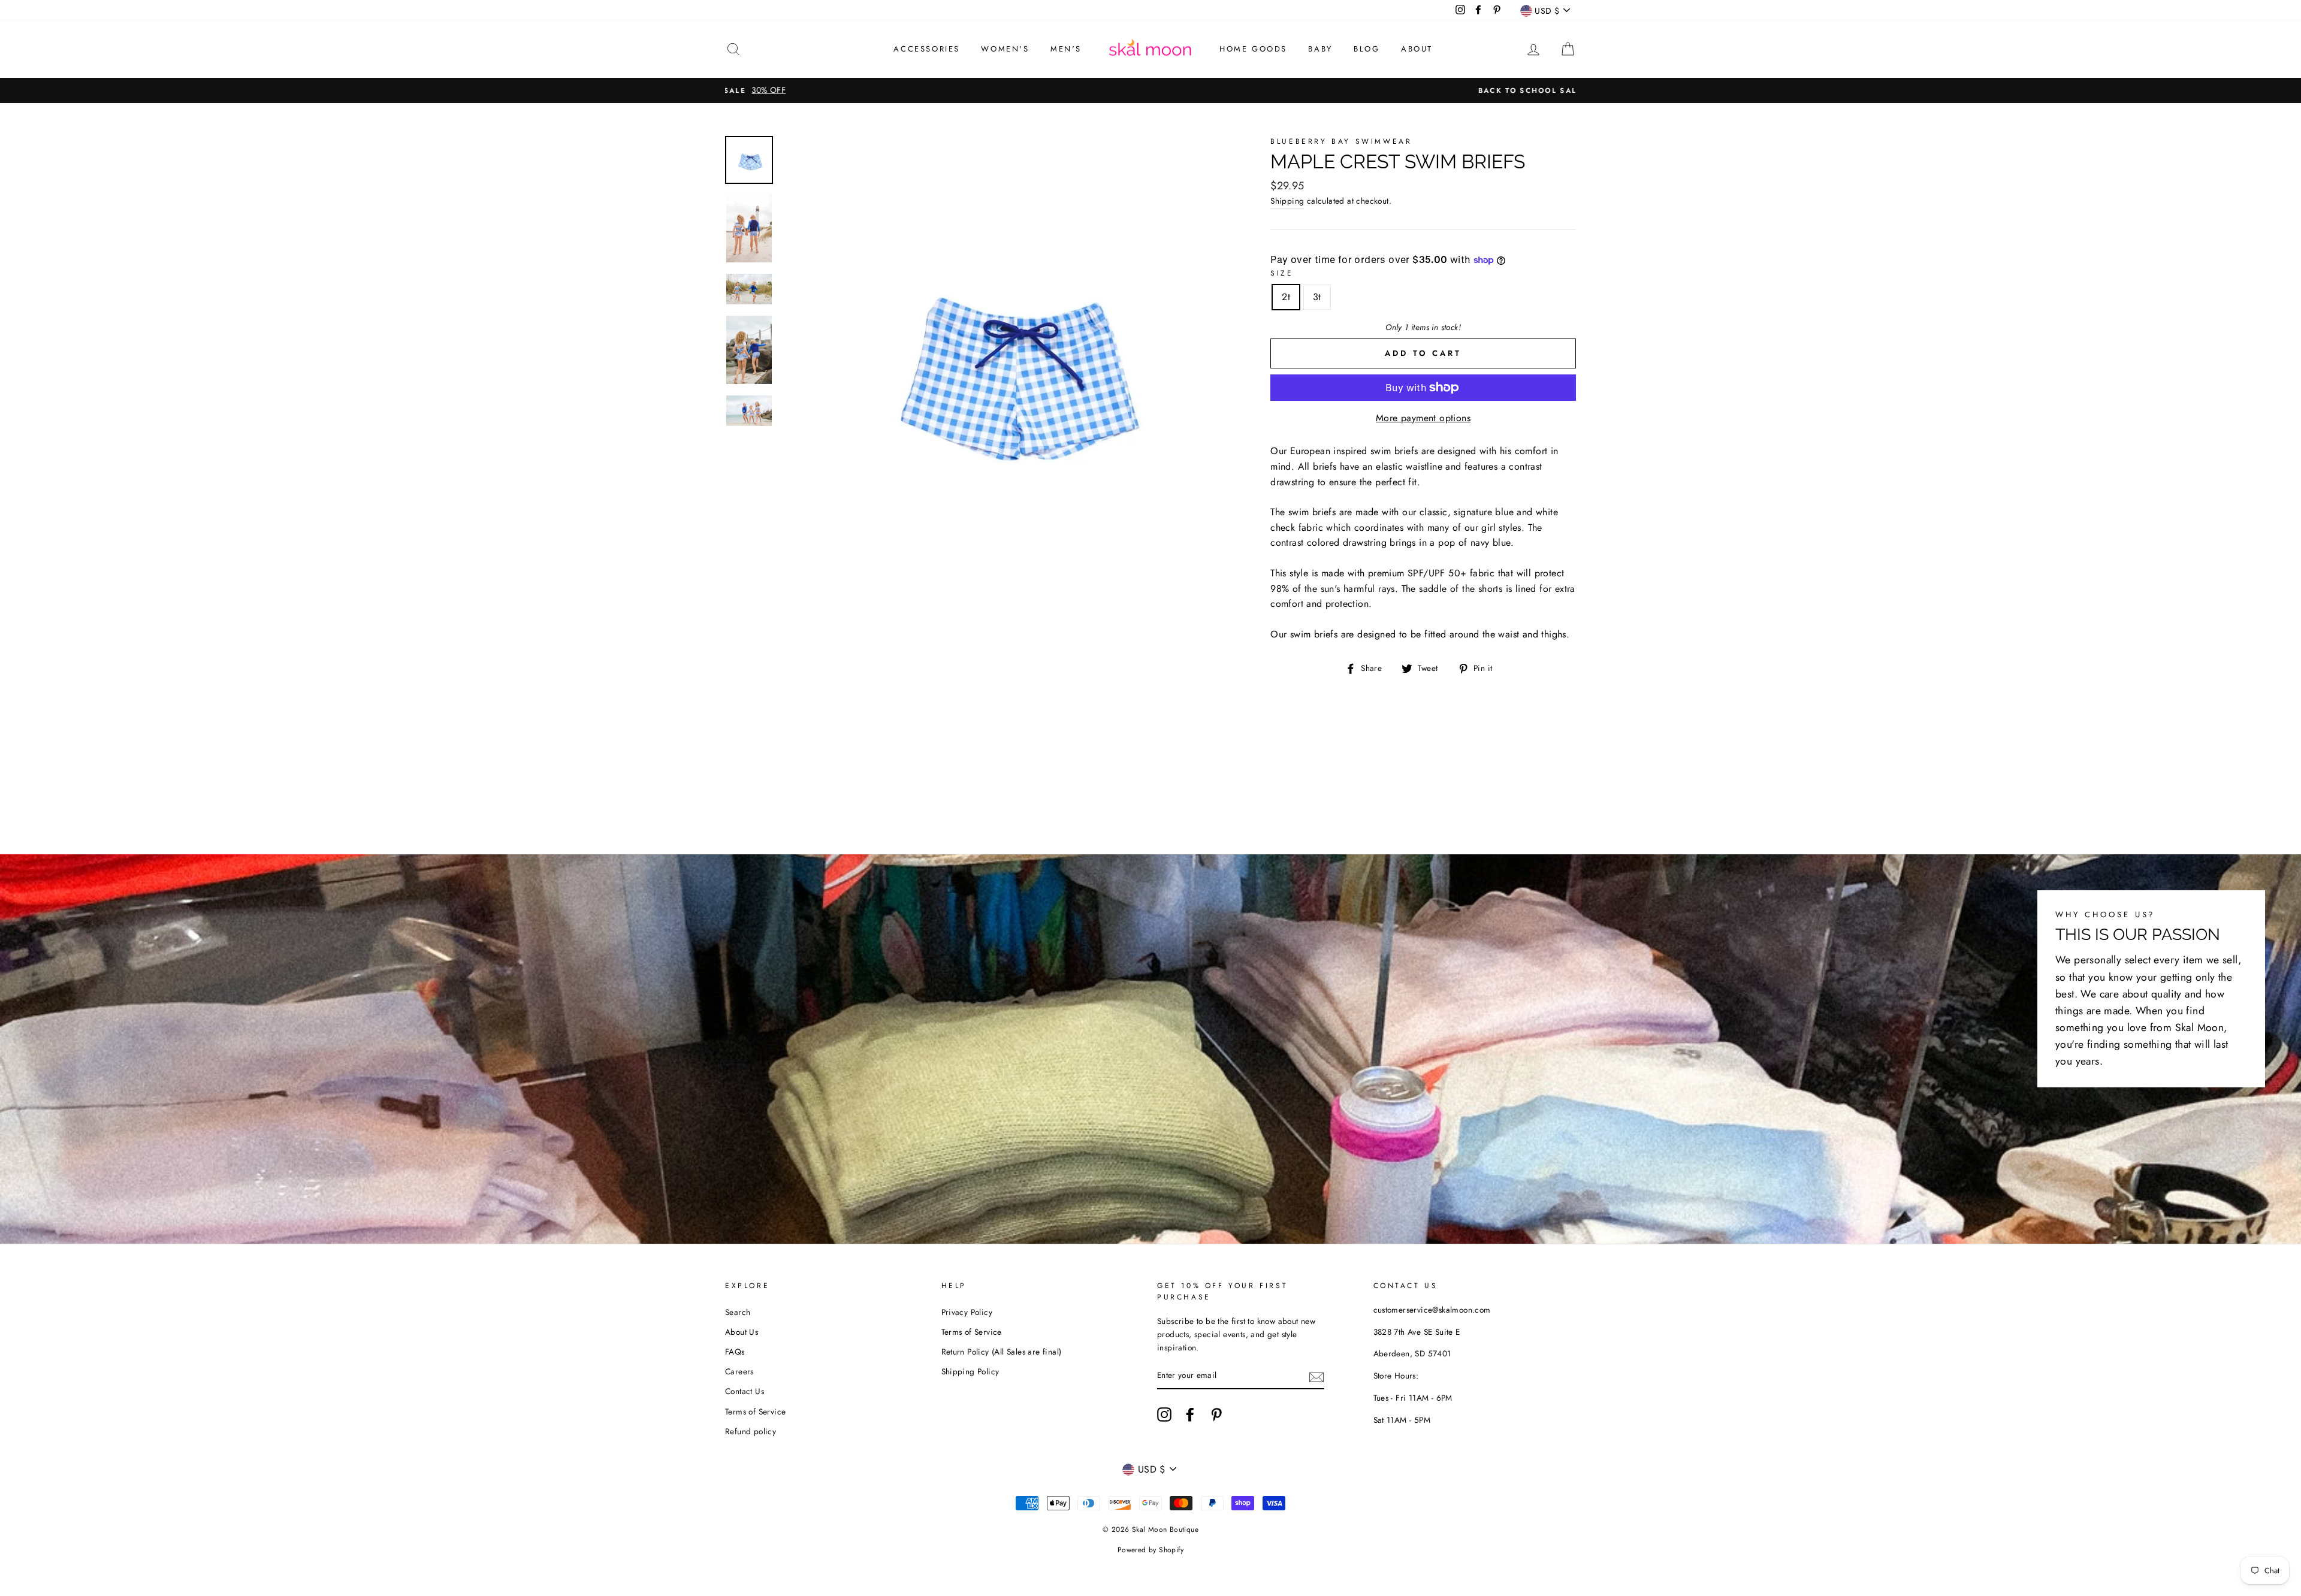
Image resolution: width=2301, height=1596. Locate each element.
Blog (1367, 49)
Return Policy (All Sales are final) (1002, 1352)
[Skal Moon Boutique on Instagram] (1164, 1414)
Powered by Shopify (1150, 1550)
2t (1286, 297)
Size (1282, 273)
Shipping (1287, 201)
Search (738, 1312)
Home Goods (1253, 49)
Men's (1066, 49)
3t (1317, 297)
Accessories (927, 49)
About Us (742, 1332)
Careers (739, 1371)
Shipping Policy (970, 1371)
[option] (1150, 90)
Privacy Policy (967, 1312)
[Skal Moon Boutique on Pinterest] (1216, 1414)
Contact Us (745, 1391)
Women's (1005, 49)
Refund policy (751, 1431)
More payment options (1423, 418)
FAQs (735, 1352)
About (1417, 49)
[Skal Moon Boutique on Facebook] (1190, 1414)
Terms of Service (755, 1411)
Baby (1320, 49)
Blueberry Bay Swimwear (1341, 141)
